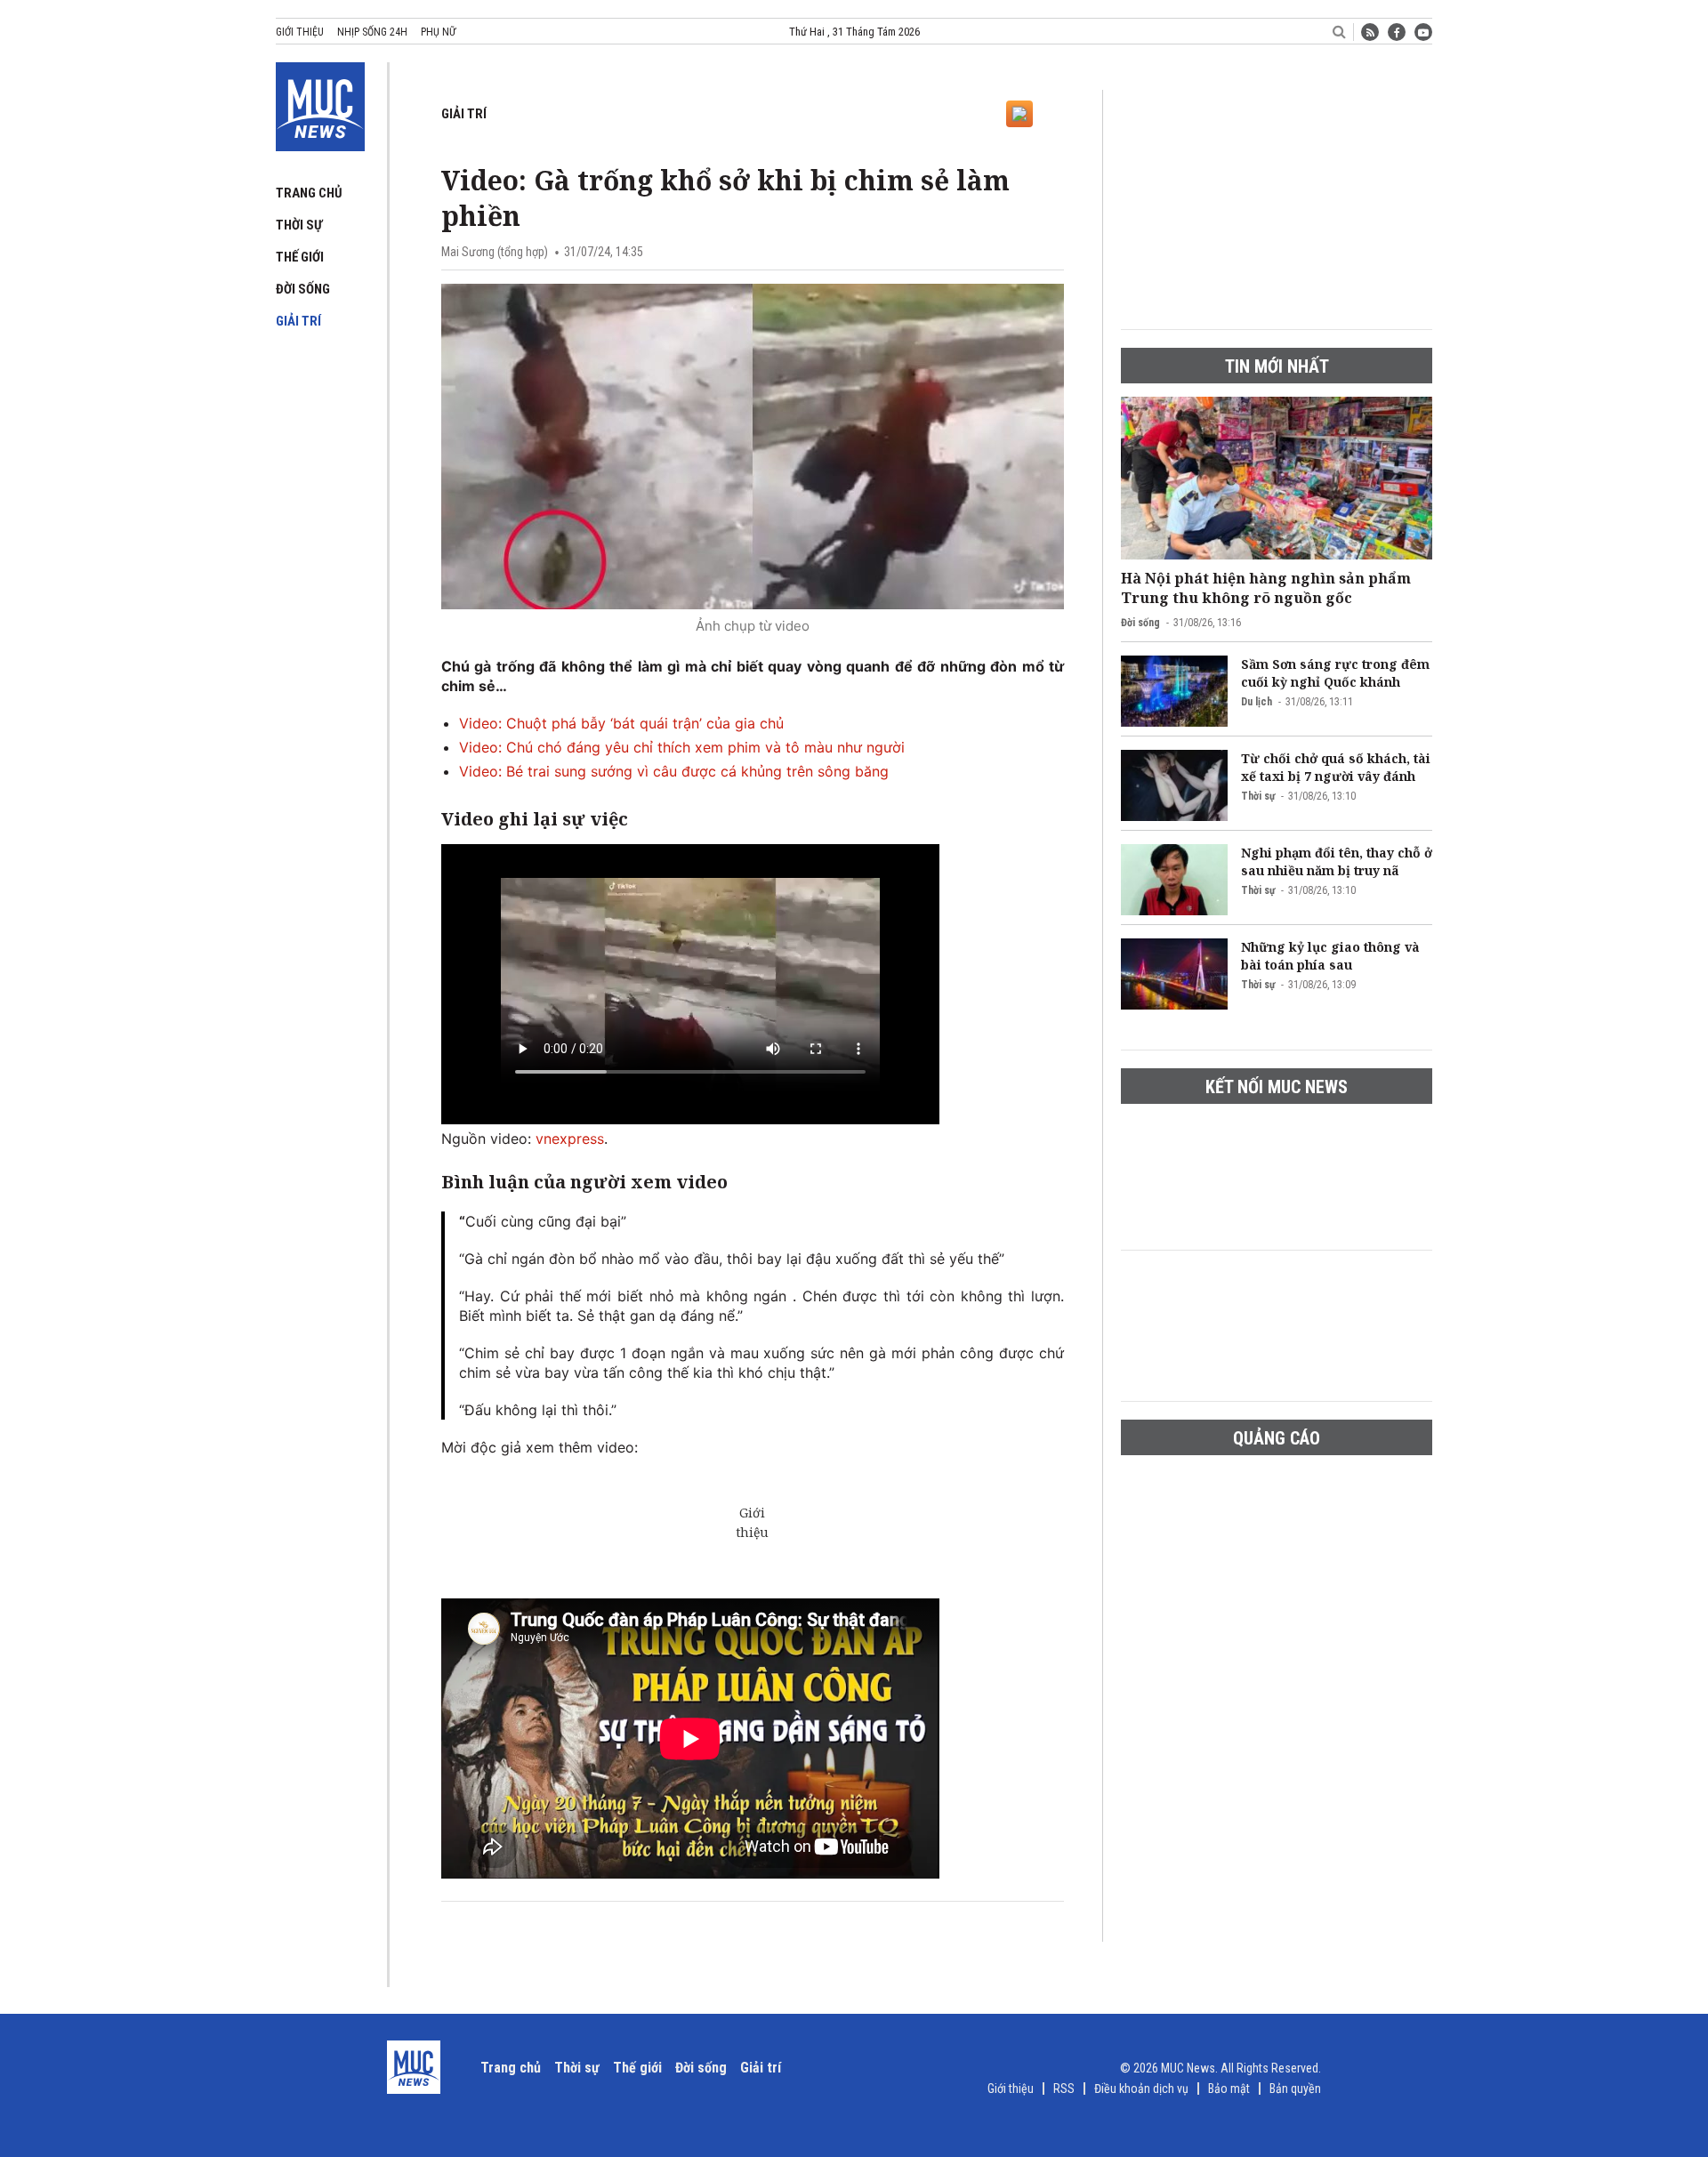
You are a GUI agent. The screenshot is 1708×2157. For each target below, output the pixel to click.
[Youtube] (1423, 32)
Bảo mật (1229, 2089)
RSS (1064, 2089)
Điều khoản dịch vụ (1141, 2089)
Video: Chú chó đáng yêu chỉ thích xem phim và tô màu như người (682, 747)
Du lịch (1257, 702)
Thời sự (299, 225)
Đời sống (303, 289)
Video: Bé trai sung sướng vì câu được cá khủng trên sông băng (674, 771)
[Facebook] (1397, 32)
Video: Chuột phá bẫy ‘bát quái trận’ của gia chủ (621, 723)
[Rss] (1370, 32)
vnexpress (570, 1139)
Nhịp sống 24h (372, 32)
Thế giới (300, 257)
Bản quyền (1295, 2089)
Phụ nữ (438, 32)
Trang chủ (309, 193)
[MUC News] (320, 103)
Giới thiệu (300, 32)
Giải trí (298, 321)
